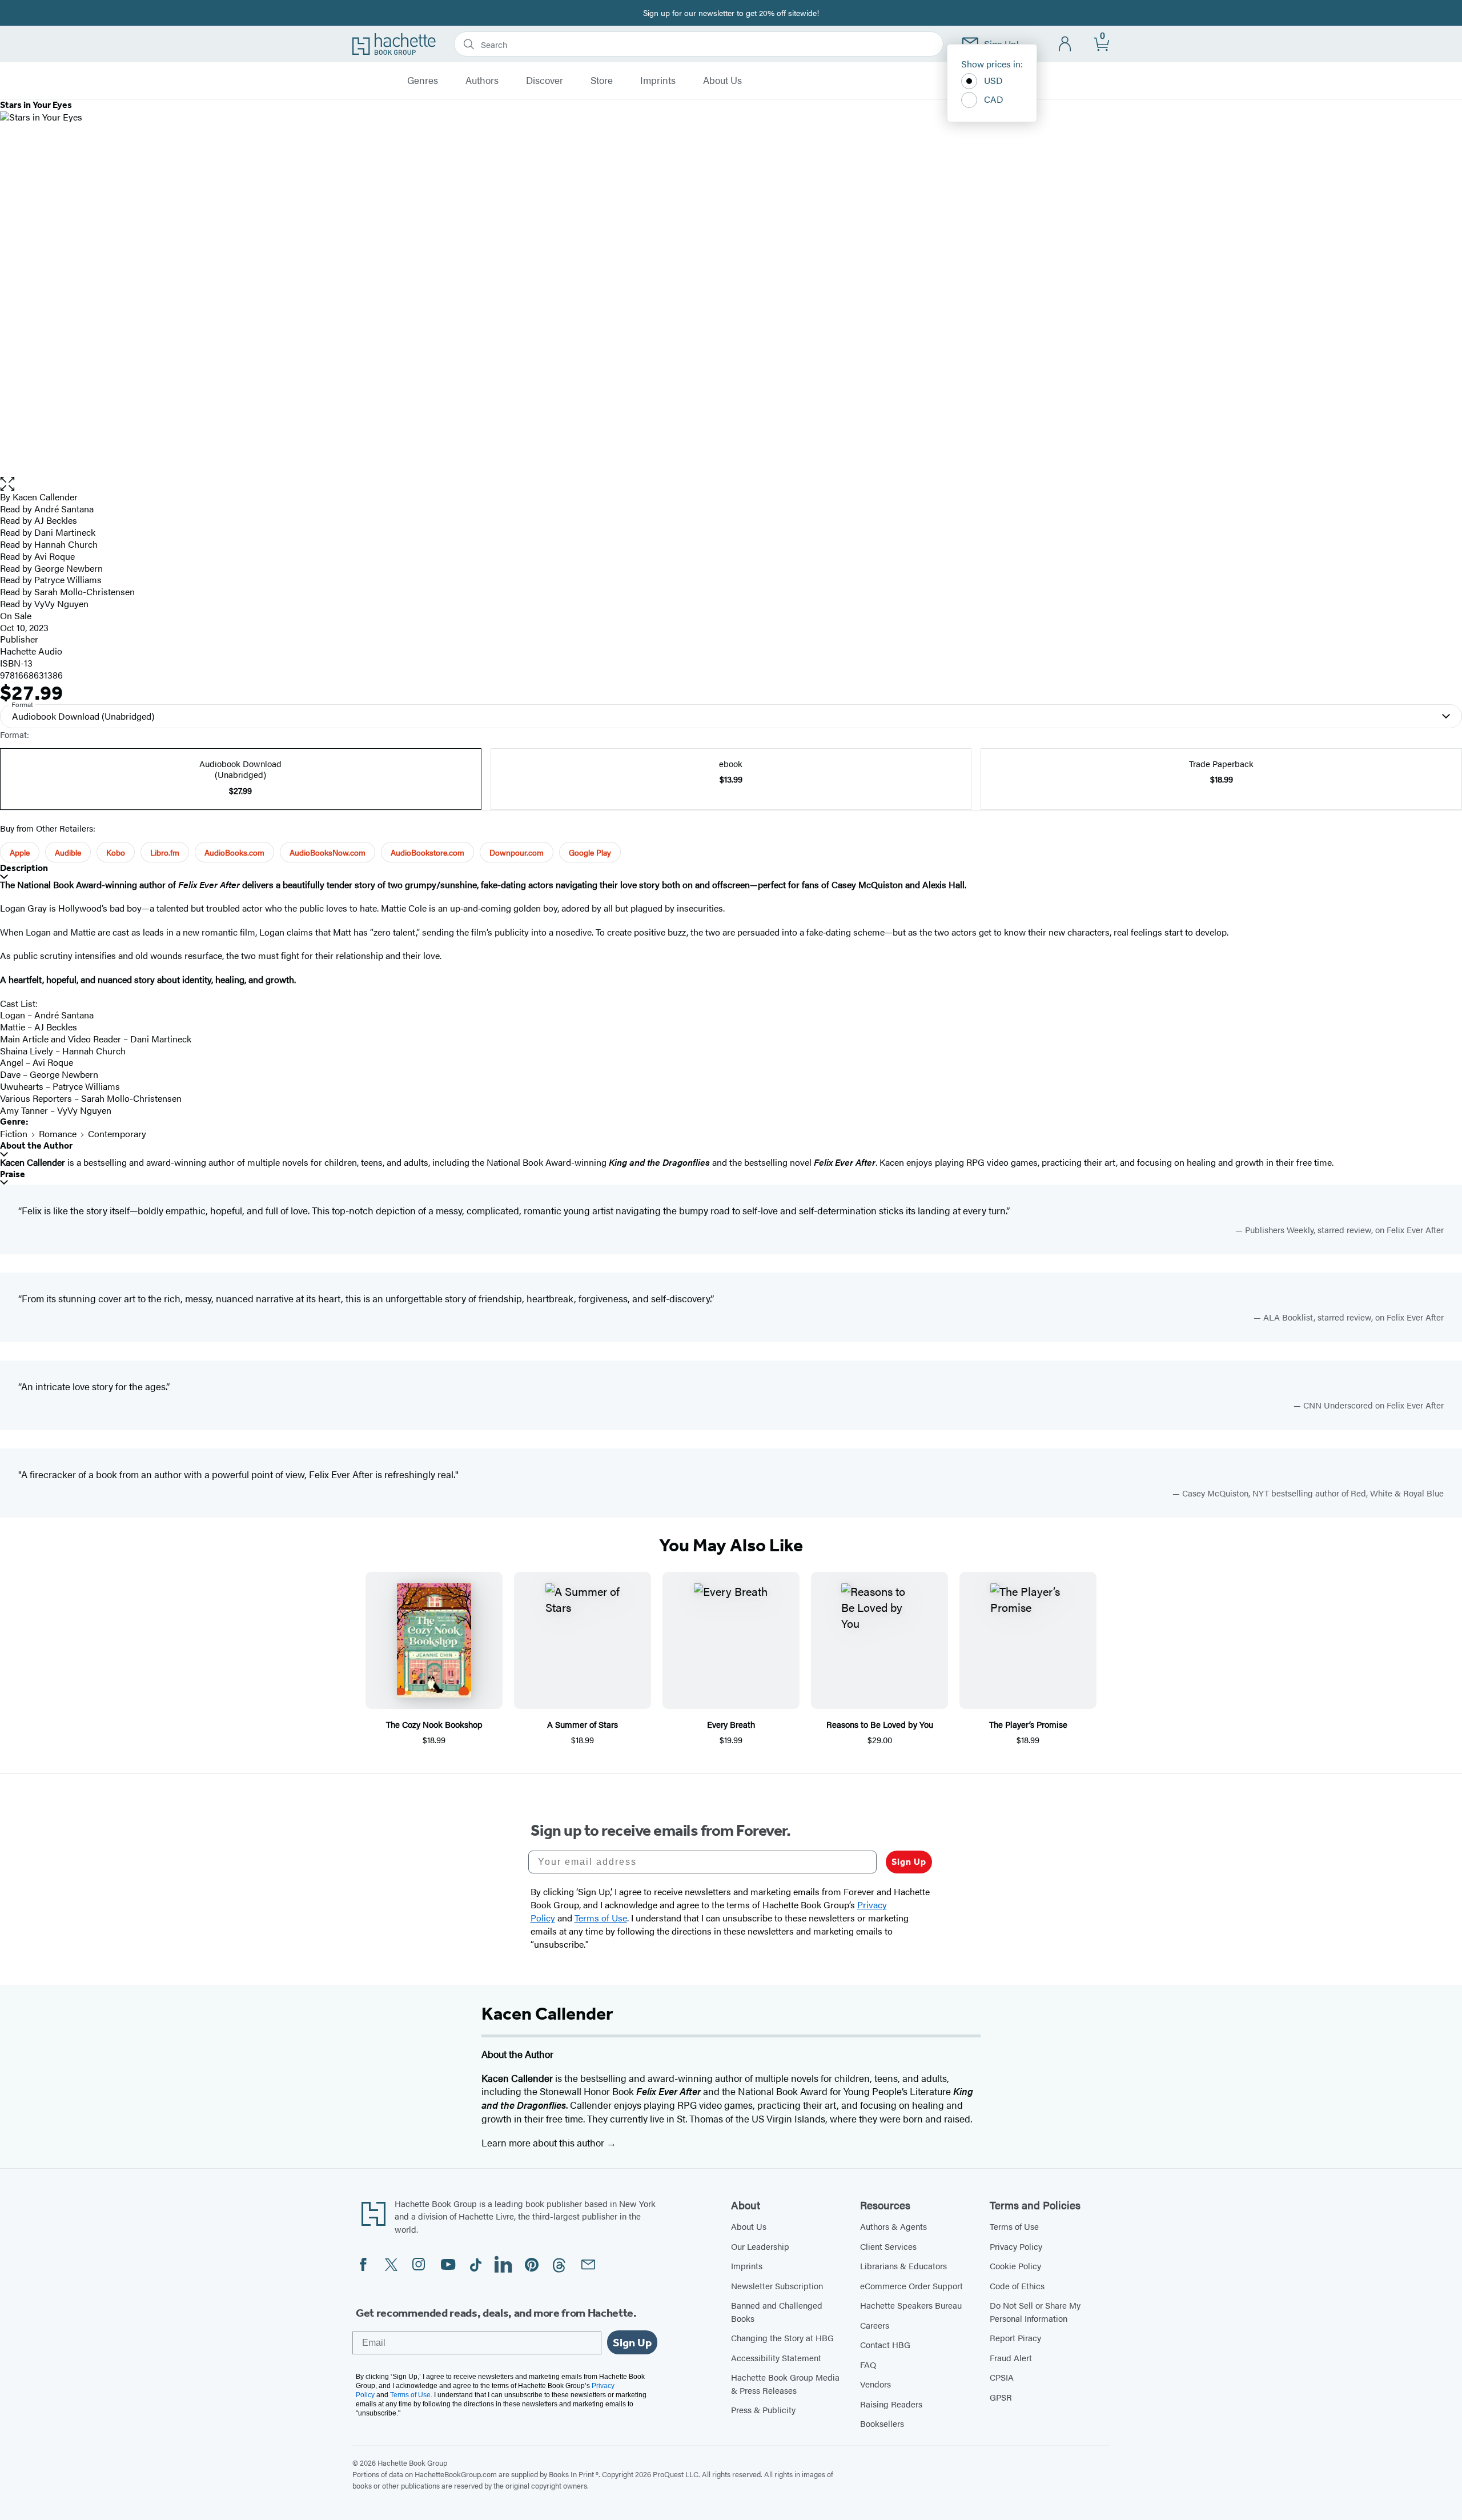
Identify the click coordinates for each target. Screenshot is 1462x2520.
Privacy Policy (1016, 2246)
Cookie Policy (1015, 2266)
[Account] (1065, 44)
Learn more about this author (544, 2142)
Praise (13, 1174)
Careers (875, 2325)
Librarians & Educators (903, 2266)
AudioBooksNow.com (328, 852)
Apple (20, 852)
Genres (423, 81)
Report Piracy (1015, 2338)
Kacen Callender (45, 497)
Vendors (875, 2384)
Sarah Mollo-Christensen (85, 591)
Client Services (888, 2246)
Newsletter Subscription (777, 2286)
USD (993, 80)
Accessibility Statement (776, 2358)
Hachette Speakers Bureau (911, 2305)
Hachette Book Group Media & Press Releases (785, 2383)
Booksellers (882, 2423)
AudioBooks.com (234, 852)
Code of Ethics (1017, 2286)
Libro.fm (165, 852)
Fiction (14, 1133)
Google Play (590, 852)
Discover (545, 81)
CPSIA (1002, 2377)
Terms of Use (1014, 2226)
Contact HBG (885, 2344)
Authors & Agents (893, 2226)
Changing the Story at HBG (782, 2338)
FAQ (868, 2364)
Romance (58, 1133)
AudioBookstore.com (427, 852)
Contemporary (117, 1133)
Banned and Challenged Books (777, 2312)
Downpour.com (517, 852)
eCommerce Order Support (911, 2286)
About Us (722, 81)
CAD (994, 99)
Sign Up (909, 1862)
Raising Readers (891, 2404)
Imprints (658, 81)
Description (24, 868)
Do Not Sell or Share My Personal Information (1035, 2312)
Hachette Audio (31, 651)
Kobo (116, 852)
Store (602, 81)
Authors (482, 81)
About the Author (36, 1145)
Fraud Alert (1011, 2358)
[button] (731, 484)
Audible (68, 852)
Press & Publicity (763, 2409)
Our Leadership (760, 2246)
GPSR (1001, 2397)
